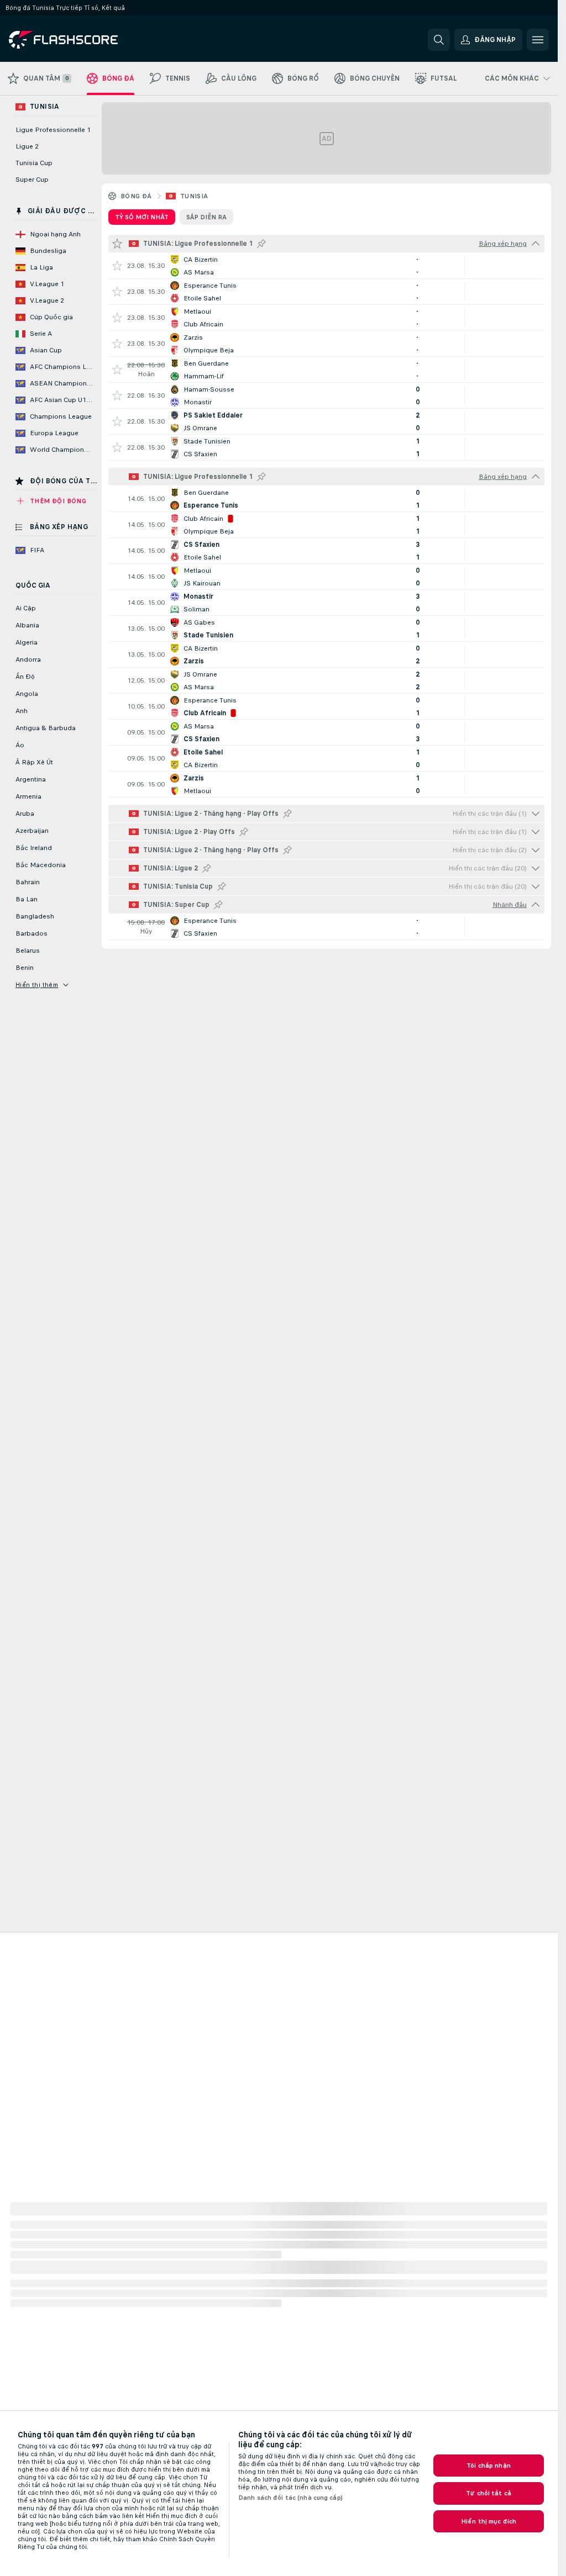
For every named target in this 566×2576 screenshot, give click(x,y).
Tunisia (194, 196)
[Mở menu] (538, 40)
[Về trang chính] (85, 40)
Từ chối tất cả (489, 2493)
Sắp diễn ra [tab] (206, 217)
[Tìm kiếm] (439, 40)
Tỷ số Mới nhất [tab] (142, 217)
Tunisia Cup (34, 163)
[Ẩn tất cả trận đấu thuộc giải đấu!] (536, 244)
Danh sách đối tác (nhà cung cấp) (290, 2498)
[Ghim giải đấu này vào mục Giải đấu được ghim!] (261, 244)
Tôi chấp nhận (489, 2466)
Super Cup (32, 180)
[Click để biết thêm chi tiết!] (326, 266)
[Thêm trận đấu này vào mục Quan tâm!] (117, 266)
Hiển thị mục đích (489, 2521)
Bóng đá (136, 196)
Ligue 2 (27, 146)
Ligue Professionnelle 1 (53, 130)
